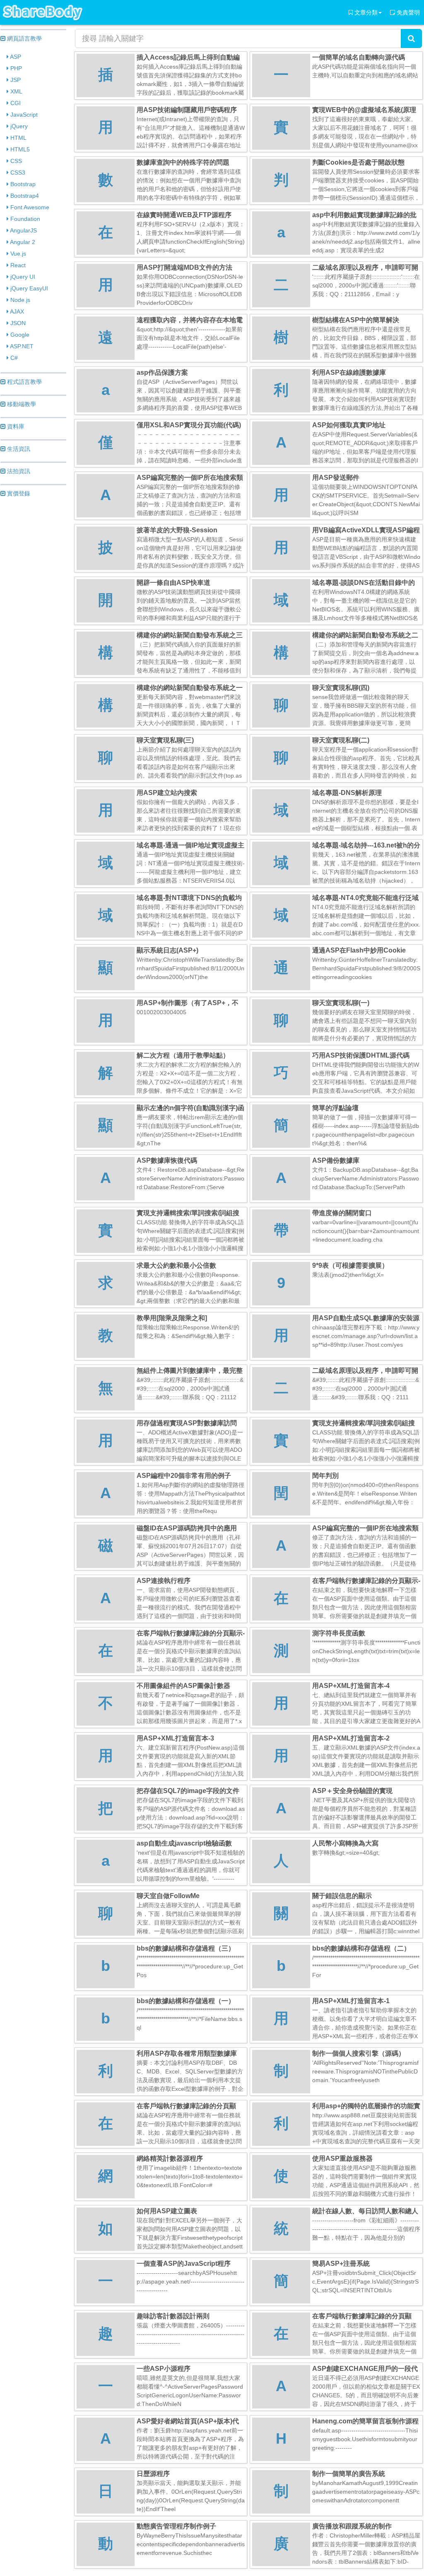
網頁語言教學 (24, 38)
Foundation (24, 219)
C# (13, 358)
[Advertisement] (33, 630)
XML (16, 91)
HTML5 (19, 149)
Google (19, 335)
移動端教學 (21, 404)
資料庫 (15, 426)
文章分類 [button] (365, 12)
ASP (15, 57)
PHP (15, 68)
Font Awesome (29, 207)
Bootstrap (22, 184)
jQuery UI (22, 277)
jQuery (18, 126)
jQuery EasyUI (28, 288)
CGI (15, 103)
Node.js (19, 300)
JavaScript (23, 115)
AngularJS (23, 230)
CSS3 (17, 172)
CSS (15, 161)
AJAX (16, 311)
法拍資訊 (18, 471)
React (17, 265)
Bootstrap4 (24, 196)
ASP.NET (21, 346)
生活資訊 (18, 449)
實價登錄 (18, 493)
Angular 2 (22, 242)
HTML (18, 138)
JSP (15, 80)
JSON (17, 323)
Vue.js (17, 254)
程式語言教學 (24, 382)
